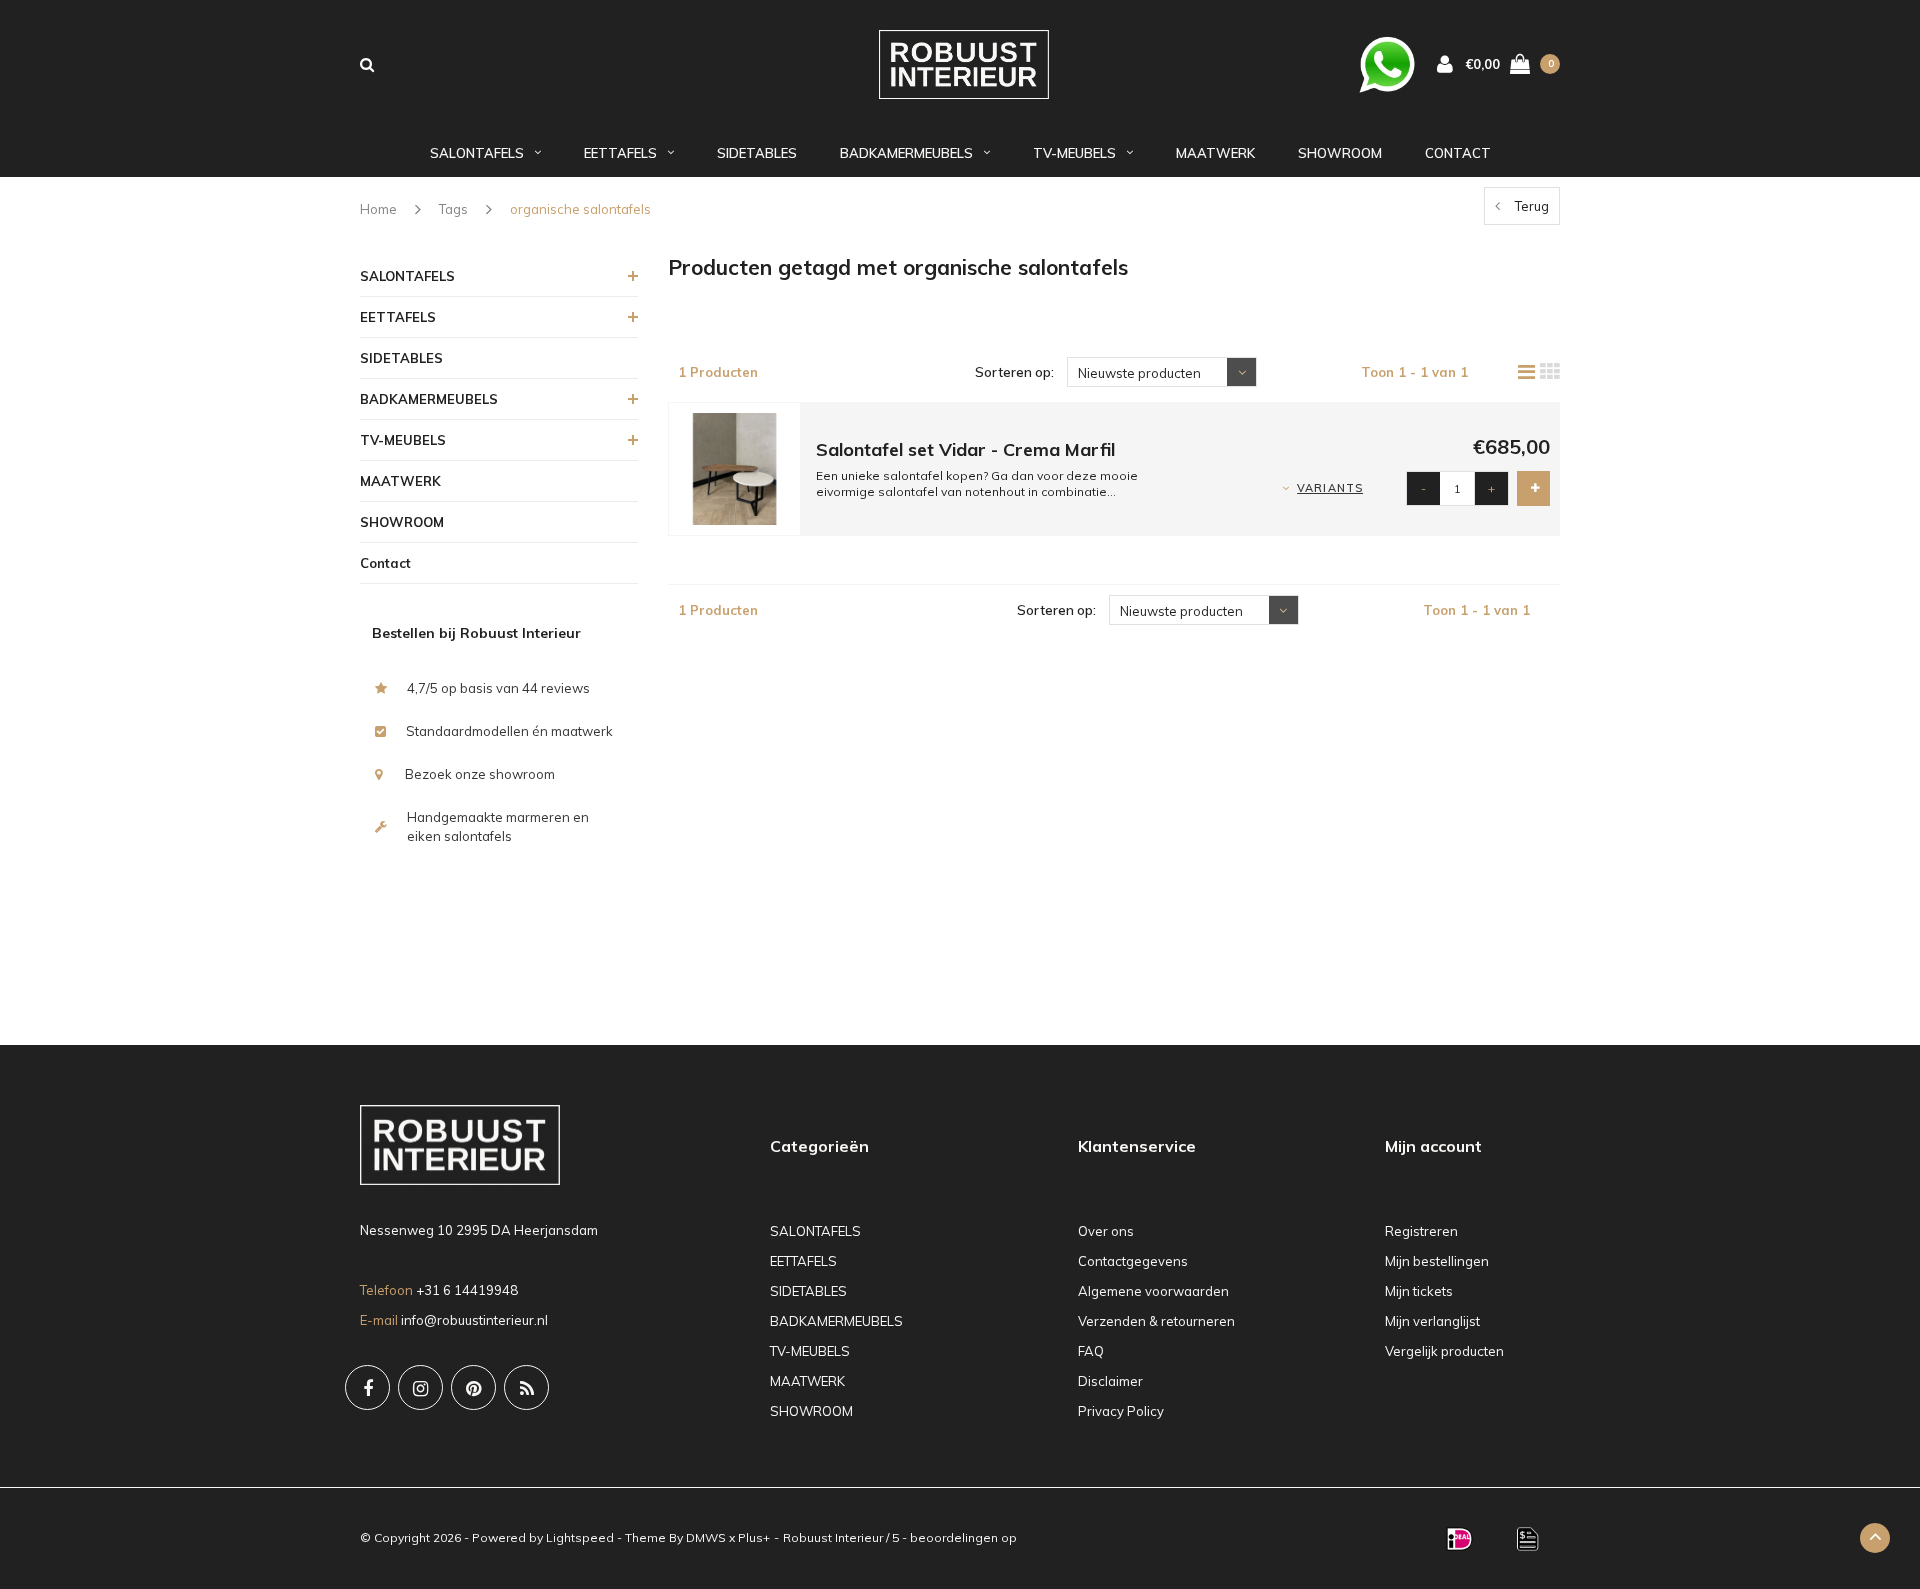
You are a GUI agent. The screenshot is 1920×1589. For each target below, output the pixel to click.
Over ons (1106, 1231)
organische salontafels (580, 209)
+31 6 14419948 (467, 1290)
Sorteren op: (1014, 372)
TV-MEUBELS (1074, 153)
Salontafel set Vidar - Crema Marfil (965, 449)
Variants (1330, 488)
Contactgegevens (1133, 1261)
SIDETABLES (757, 153)
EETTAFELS (620, 153)
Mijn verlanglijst (1432, 1321)
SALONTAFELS (477, 153)
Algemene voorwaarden (1153, 1291)
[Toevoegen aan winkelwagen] (1533, 488)
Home (378, 209)
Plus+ (754, 1537)
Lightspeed (580, 1537)
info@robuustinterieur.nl (474, 1320)
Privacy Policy (1121, 1411)
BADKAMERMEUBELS (906, 153)
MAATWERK (1215, 153)
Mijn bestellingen (1437, 1261)
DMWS (706, 1537)
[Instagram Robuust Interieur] (420, 1387)
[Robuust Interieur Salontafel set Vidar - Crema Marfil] (735, 468)
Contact (1458, 153)
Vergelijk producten (1444, 1351)
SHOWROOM (1340, 153)
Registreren (1421, 1231)
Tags (453, 209)
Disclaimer (1110, 1381)
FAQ (1091, 1351)
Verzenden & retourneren (1156, 1321)
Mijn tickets (1419, 1291)
